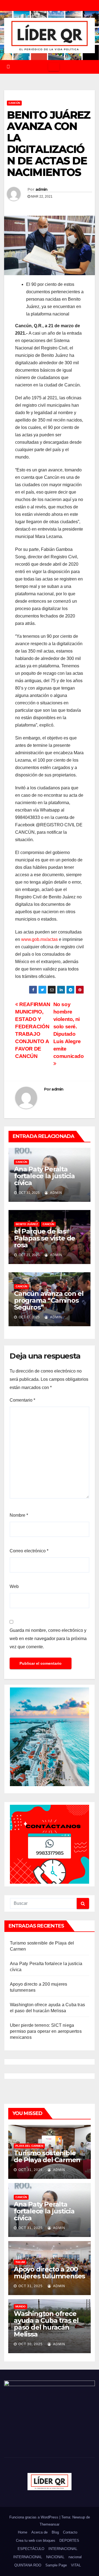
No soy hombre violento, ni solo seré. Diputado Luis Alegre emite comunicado (69, 1030)
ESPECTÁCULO (31, 2549)
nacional (75, 2557)
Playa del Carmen (29, 2146)
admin (42, 189)
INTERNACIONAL (63, 2549)
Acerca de (39, 2532)
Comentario (22, 1400)
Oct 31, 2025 (31, 2170)
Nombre (19, 1515)
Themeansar (50, 2524)
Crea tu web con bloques (36, 2541)
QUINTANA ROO (28, 2565)
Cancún (14, 103)
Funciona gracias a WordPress (34, 2517)
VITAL (76, 2565)
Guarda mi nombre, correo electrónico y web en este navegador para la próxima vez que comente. (48, 1639)
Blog (55, 2532)
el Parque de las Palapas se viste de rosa (45, 1238)
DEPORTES (69, 2541)
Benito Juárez (27, 1224)
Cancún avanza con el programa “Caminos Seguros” (49, 1300)
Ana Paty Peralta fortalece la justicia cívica (44, 1176)
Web (14, 1586)
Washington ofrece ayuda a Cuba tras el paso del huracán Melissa (46, 2324)
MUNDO (20, 2306)
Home (23, 2532)
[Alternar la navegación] (54, 67)
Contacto (70, 2532)
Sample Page (56, 2565)
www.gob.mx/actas (39, 939)
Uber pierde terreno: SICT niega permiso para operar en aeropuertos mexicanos (46, 2031)
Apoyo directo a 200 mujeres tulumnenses (49, 2273)
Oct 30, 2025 (31, 2344)
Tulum (20, 2262)
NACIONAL (55, 2557)
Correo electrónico (29, 1551)
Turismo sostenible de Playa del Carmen (47, 2156)
